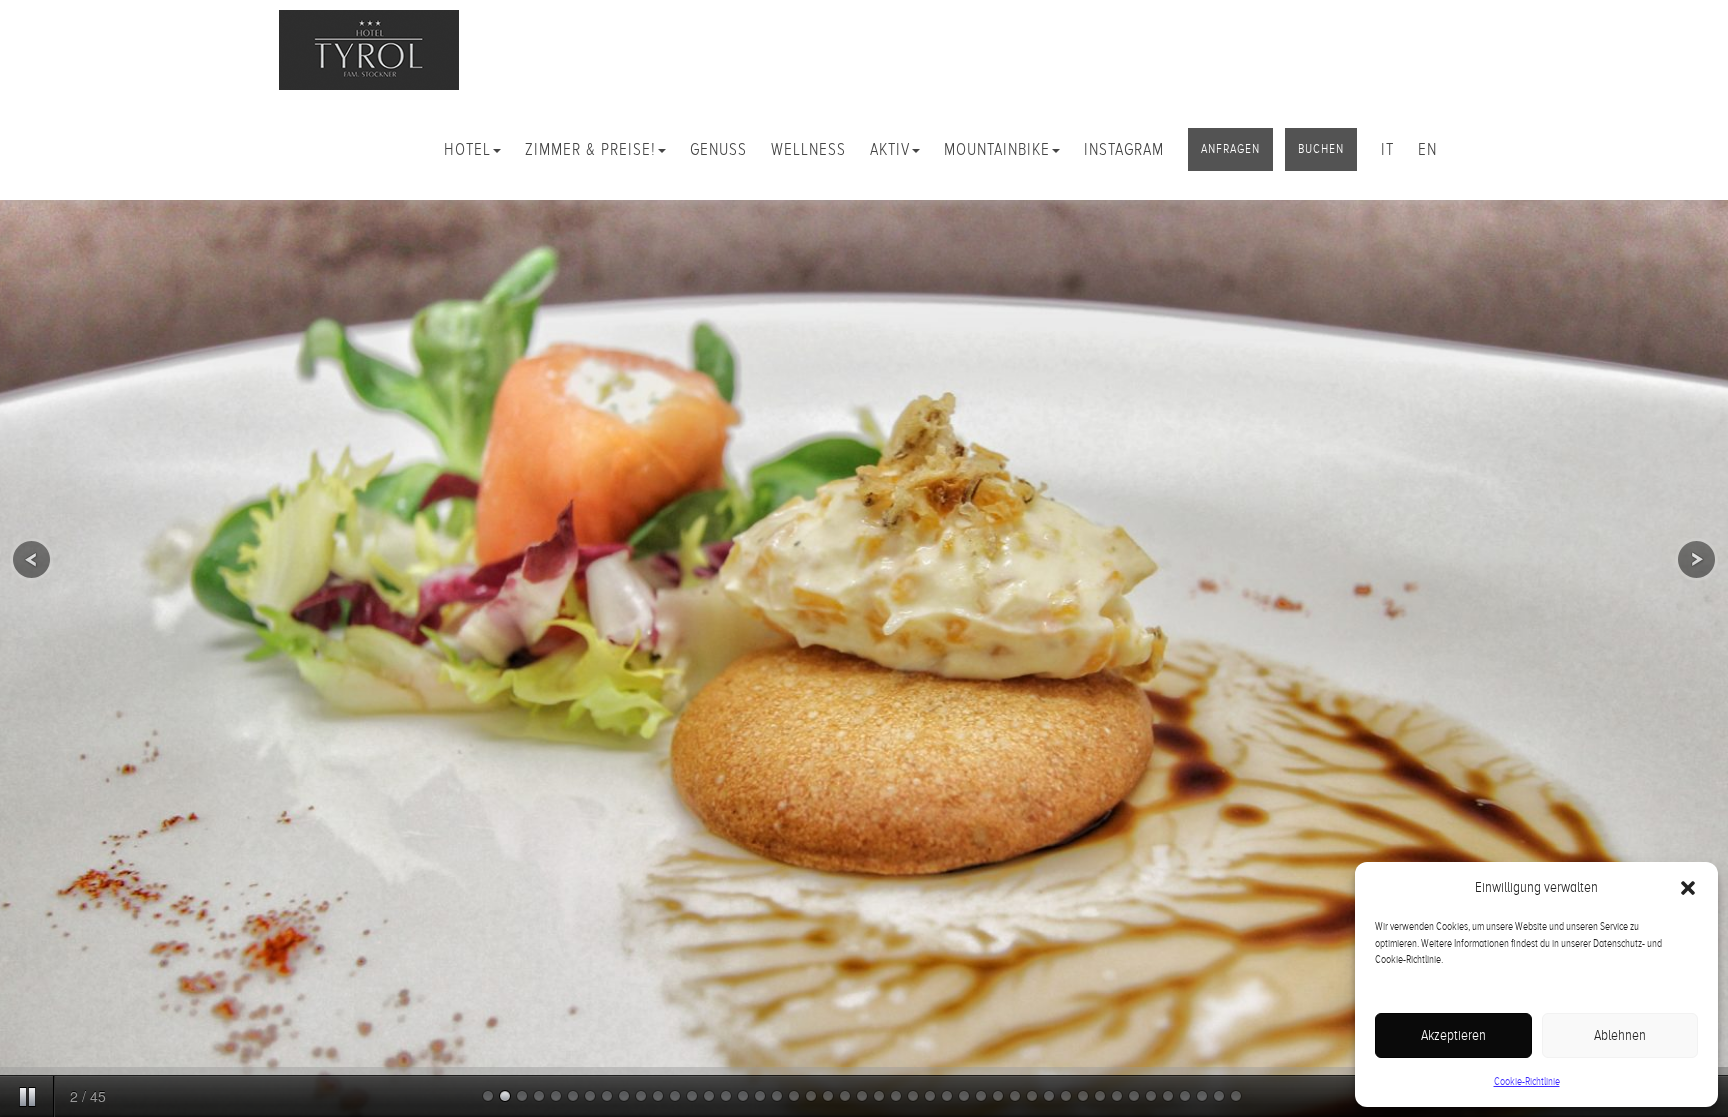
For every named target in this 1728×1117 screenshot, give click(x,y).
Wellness (808, 149)
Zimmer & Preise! (590, 149)
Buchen (1321, 149)
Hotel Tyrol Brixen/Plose (369, 50)
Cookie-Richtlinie (1527, 1081)
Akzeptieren (1453, 1035)
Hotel (467, 149)
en (1427, 149)
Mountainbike (997, 149)
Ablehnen (1620, 1035)
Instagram (1124, 149)
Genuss (718, 149)
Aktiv (890, 149)
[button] (1688, 888)
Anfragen (1230, 149)
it (1387, 149)
